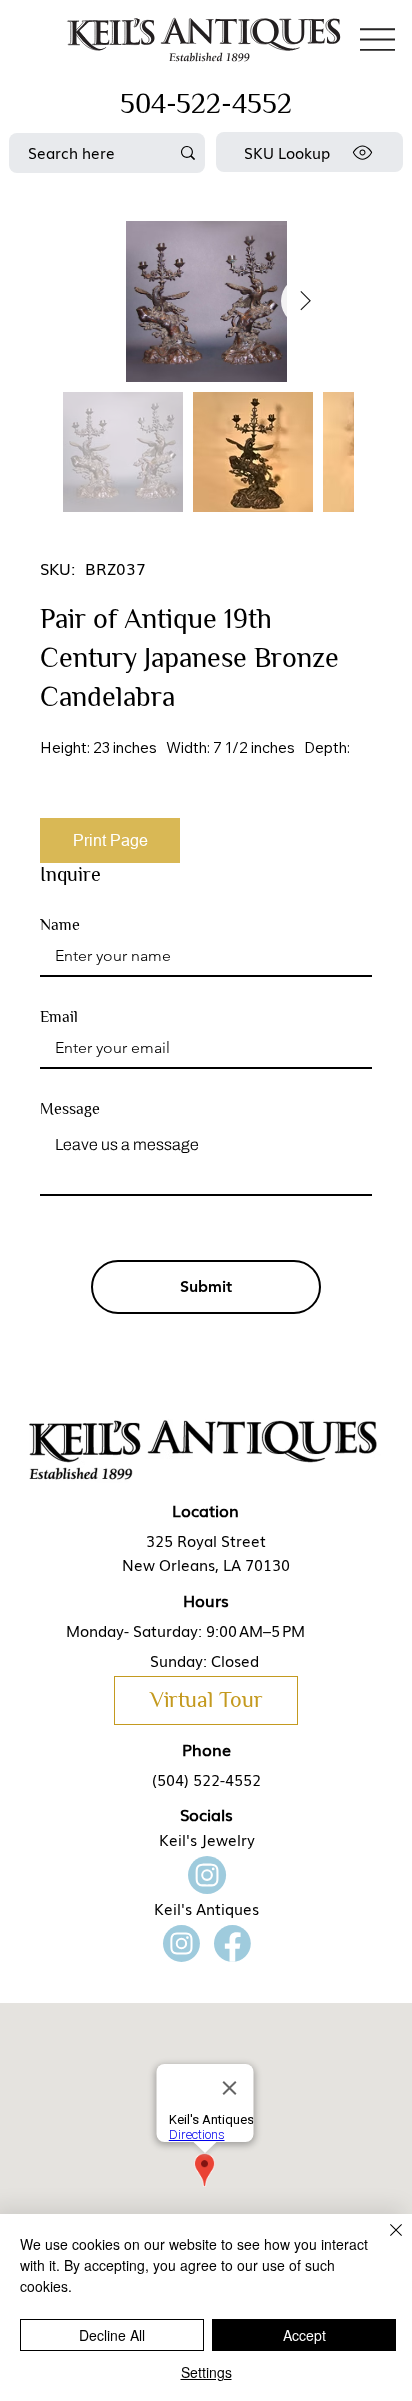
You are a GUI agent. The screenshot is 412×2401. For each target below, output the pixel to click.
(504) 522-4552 (206, 1779)
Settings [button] (206, 2372)
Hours (206, 1600)
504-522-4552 (206, 103)
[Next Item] (306, 301)
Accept (304, 2335)
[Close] (384, 2242)
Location (205, 1510)
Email (59, 1017)
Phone (206, 1749)
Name (60, 925)
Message (70, 1109)
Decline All (112, 2335)
